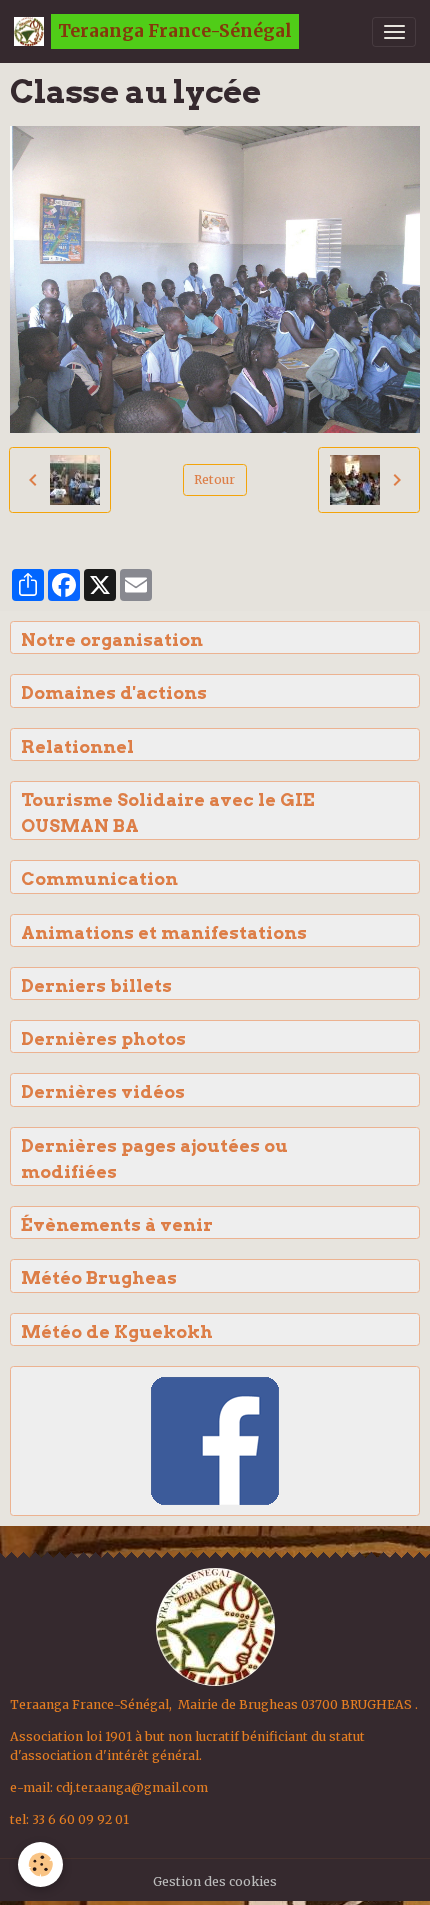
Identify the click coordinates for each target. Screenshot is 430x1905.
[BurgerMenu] (394, 32)
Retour (214, 479)
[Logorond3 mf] (215, 1625)
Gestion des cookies (215, 1881)
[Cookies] (40, 1864)
